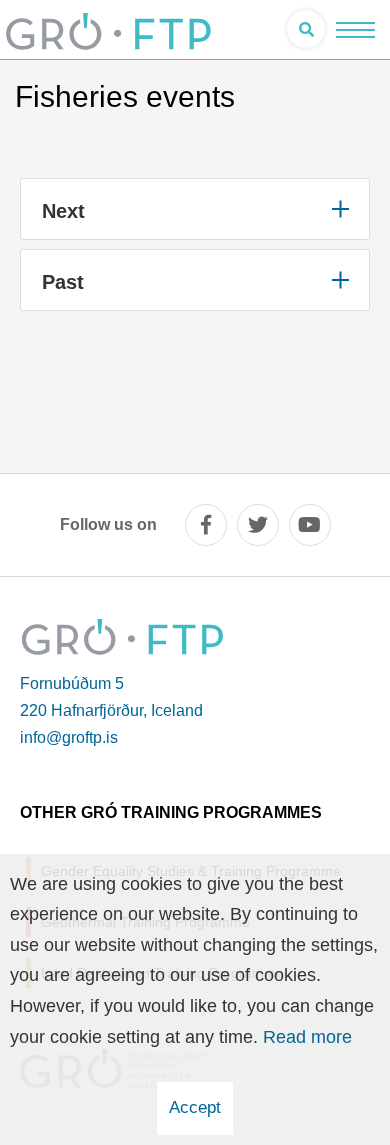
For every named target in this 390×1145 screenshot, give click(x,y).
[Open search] (306, 29)
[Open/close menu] (355, 29)
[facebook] (206, 525)
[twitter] (258, 525)
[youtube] (310, 525)
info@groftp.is (69, 737)
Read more (307, 1037)
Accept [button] (195, 1107)
